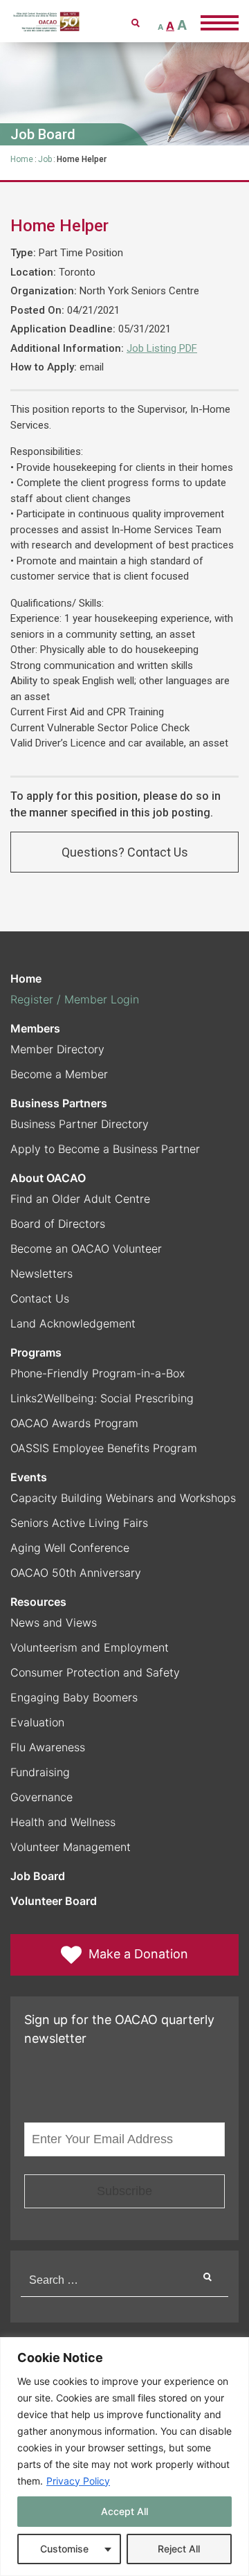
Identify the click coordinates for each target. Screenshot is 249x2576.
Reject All (179, 2549)
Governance (41, 1797)
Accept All (124, 2511)
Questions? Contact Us (125, 852)
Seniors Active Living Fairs (79, 1523)
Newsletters (41, 1273)
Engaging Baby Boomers (74, 1697)
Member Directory (57, 1049)
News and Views (54, 1622)
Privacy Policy (78, 2481)
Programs (36, 1352)
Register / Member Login (75, 999)
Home (22, 159)
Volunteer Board (54, 1901)
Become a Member (59, 1074)
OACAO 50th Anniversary (76, 1573)
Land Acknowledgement (73, 1323)
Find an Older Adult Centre (80, 1199)
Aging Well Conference (70, 1548)
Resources (38, 1602)
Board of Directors (58, 1224)
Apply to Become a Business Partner (105, 1149)
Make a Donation (138, 1954)
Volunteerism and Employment (90, 1647)
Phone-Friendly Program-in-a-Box (98, 1373)
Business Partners (59, 1103)
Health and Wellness (63, 1822)
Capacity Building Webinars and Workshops (123, 1498)
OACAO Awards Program (74, 1423)
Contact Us (40, 1298)
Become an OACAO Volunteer (86, 1249)
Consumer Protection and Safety (95, 1672)
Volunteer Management (71, 1847)
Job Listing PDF (162, 348)
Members (35, 1028)
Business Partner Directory (80, 1124)
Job (45, 159)
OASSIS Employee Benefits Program (104, 1448)
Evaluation (37, 1722)
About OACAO (48, 1178)
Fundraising (40, 1772)
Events (29, 1477)
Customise (64, 2549)
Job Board (38, 1876)
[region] (124, 2457)
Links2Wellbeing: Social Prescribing (102, 1398)
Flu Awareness (48, 1747)
